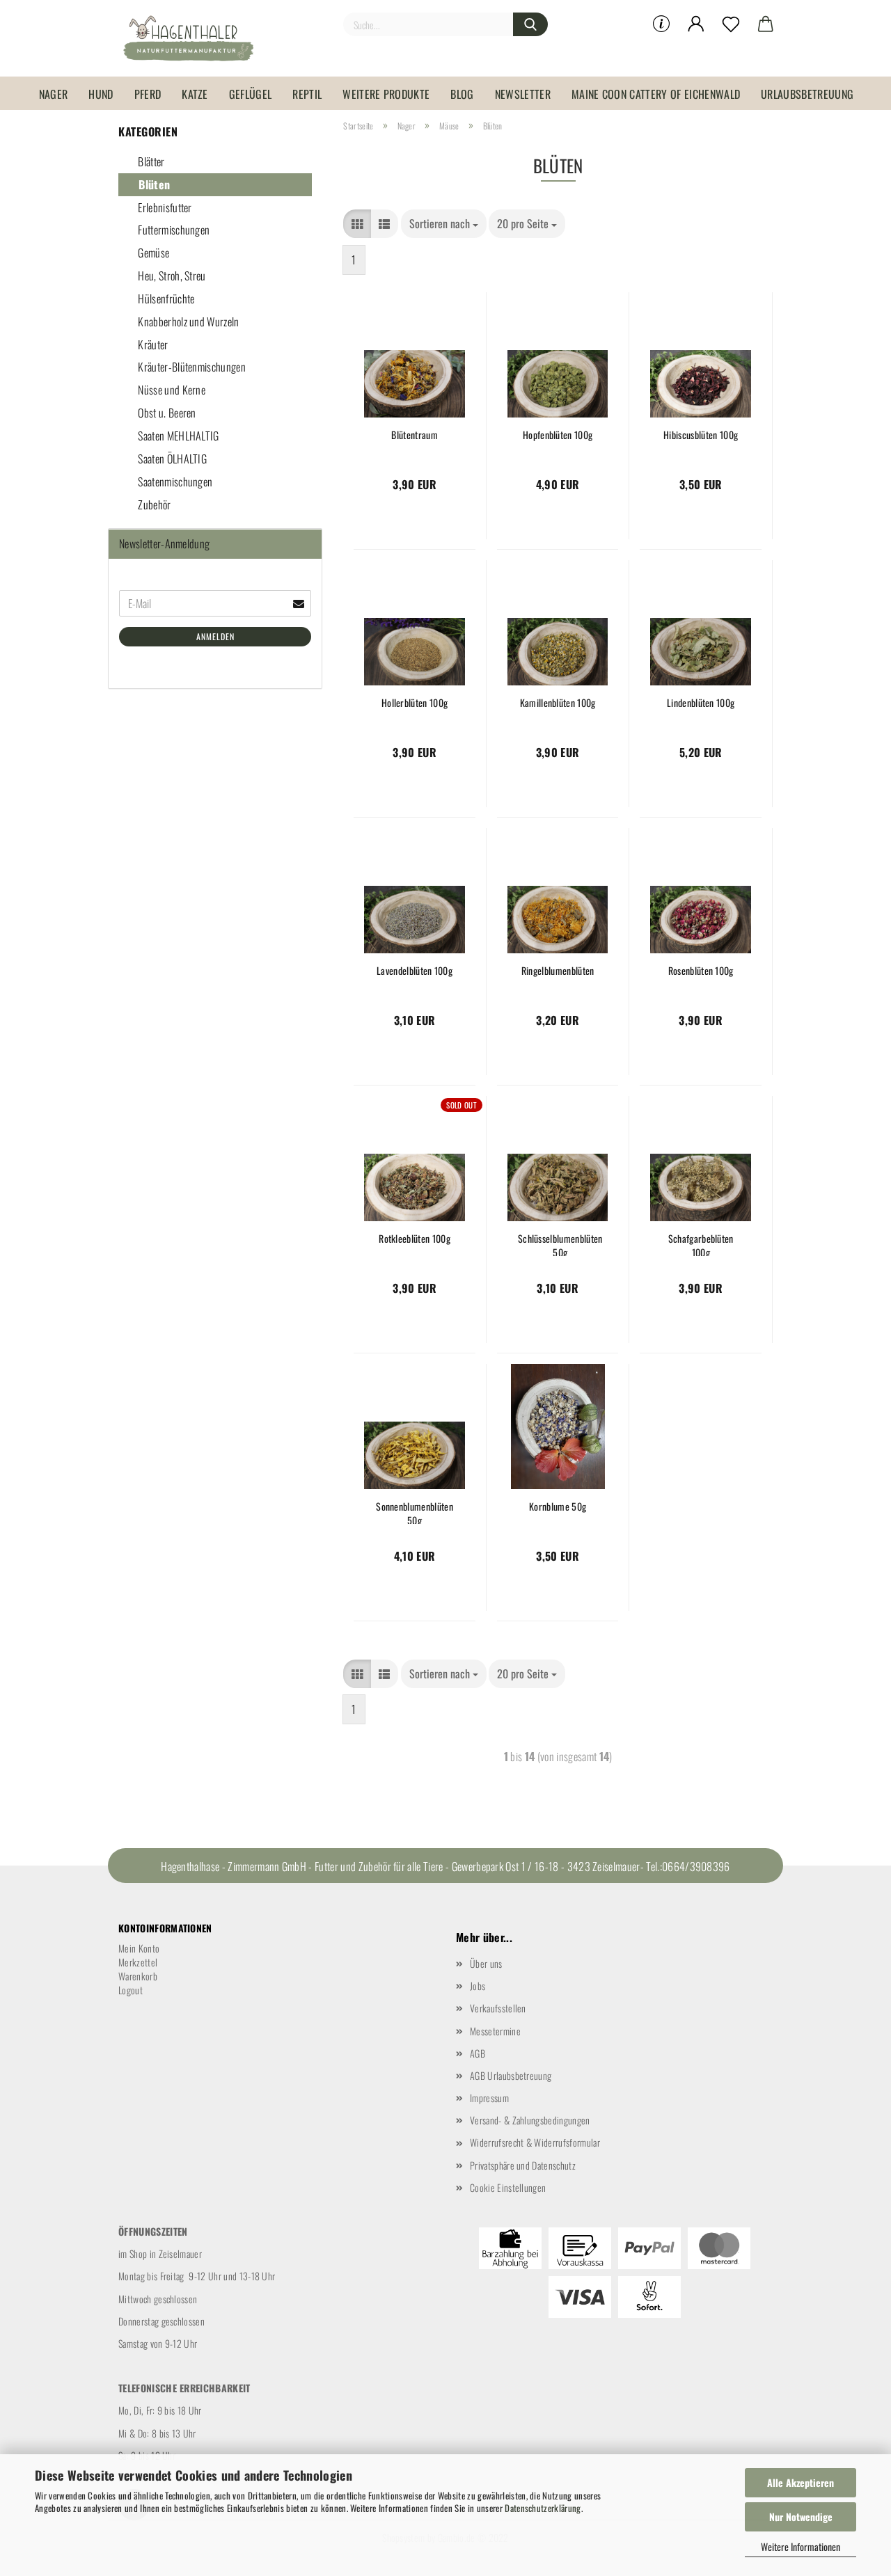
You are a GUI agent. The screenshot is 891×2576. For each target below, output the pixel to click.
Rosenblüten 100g (701, 971)
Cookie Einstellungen (508, 2187)
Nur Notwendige (801, 2517)
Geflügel (251, 94)
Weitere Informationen (801, 2546)
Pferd (148, 94)
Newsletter (523, 94)
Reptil (307, 94)
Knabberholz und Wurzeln (188, 321)
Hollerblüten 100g (415, 703)
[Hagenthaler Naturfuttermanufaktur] (194, 38)
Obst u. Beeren (166, 413)
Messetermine (495, 2031)
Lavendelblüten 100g (415, 971)
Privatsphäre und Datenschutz (523, 2165)
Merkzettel (138, 1962)
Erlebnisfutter (164, 207)
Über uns (486, 1963)
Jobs (478, 1986)
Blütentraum (415, 435)
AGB (478, 2053)
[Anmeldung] (696, 24)
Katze (195, 94)
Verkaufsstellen (498, 2008)
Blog (462, 94)
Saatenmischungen (174, 482)
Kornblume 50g (558, 1506)
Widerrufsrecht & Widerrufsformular (535, 2142)
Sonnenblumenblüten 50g (415, 1512)
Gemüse (152, 253)
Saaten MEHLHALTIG (178, 436)
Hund (101, 94)
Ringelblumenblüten (558, 971)
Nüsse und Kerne (171, 390)
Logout (131, 1990)
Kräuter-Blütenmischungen (191, 367)
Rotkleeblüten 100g (415, 1239)
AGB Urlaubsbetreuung (511, 2075)
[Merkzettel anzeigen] (731, 24)
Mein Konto (139, 1948)
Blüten (153, 184)
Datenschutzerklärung (543, 2508)
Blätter (150, 161)
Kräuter (152, 344)
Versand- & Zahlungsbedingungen (530, 2120)
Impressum (489, 2098)
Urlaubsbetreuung (807, 94)
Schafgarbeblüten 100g (701, 1244)
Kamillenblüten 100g (558, 703)
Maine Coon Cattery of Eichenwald (656, 94)
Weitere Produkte (386, 94)
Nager (54, 94)
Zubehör (153, 504)
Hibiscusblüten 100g (701, 435)
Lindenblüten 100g (701, 703)
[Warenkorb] (766, 24)
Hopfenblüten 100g (558, 435)
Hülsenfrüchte (165, 299)
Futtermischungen (173, 230)
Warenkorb (138, 1976)
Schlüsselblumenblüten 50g (560, 1244)
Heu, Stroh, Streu (171, 276)
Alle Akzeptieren (801, 2482)
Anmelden (215, 636)
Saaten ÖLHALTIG (171, 459)
